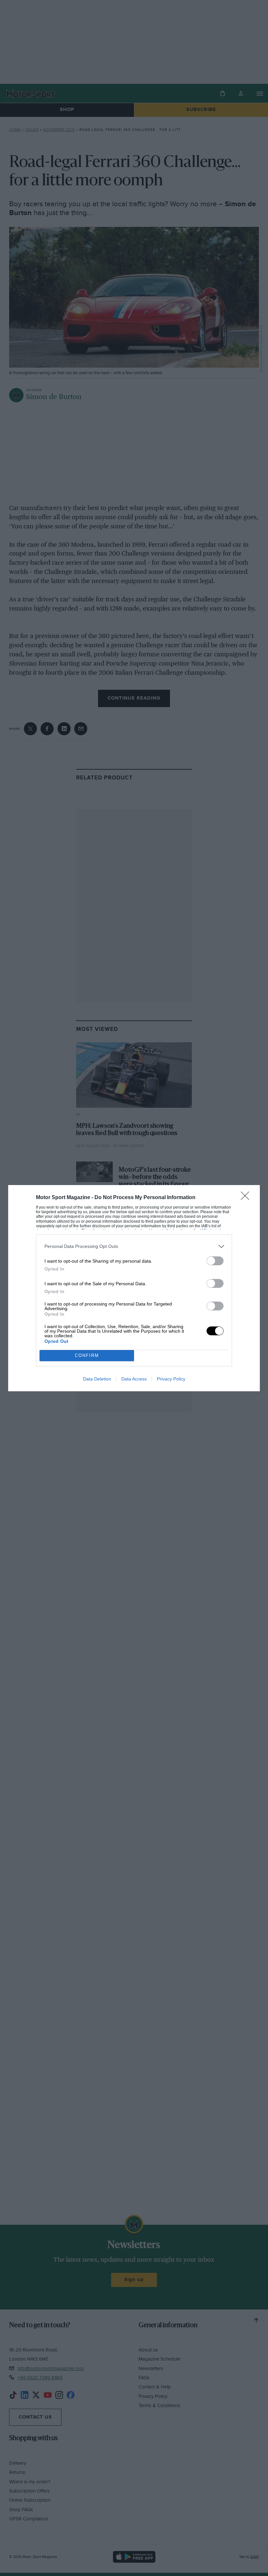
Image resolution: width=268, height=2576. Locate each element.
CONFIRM (87, 1355)
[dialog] (134, 1288)
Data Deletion (97, 1379)
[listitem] (134, 1246)
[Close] (247, 1198)
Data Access (134, 1379)
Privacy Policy (171, 1379)
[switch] (215, 1261)
